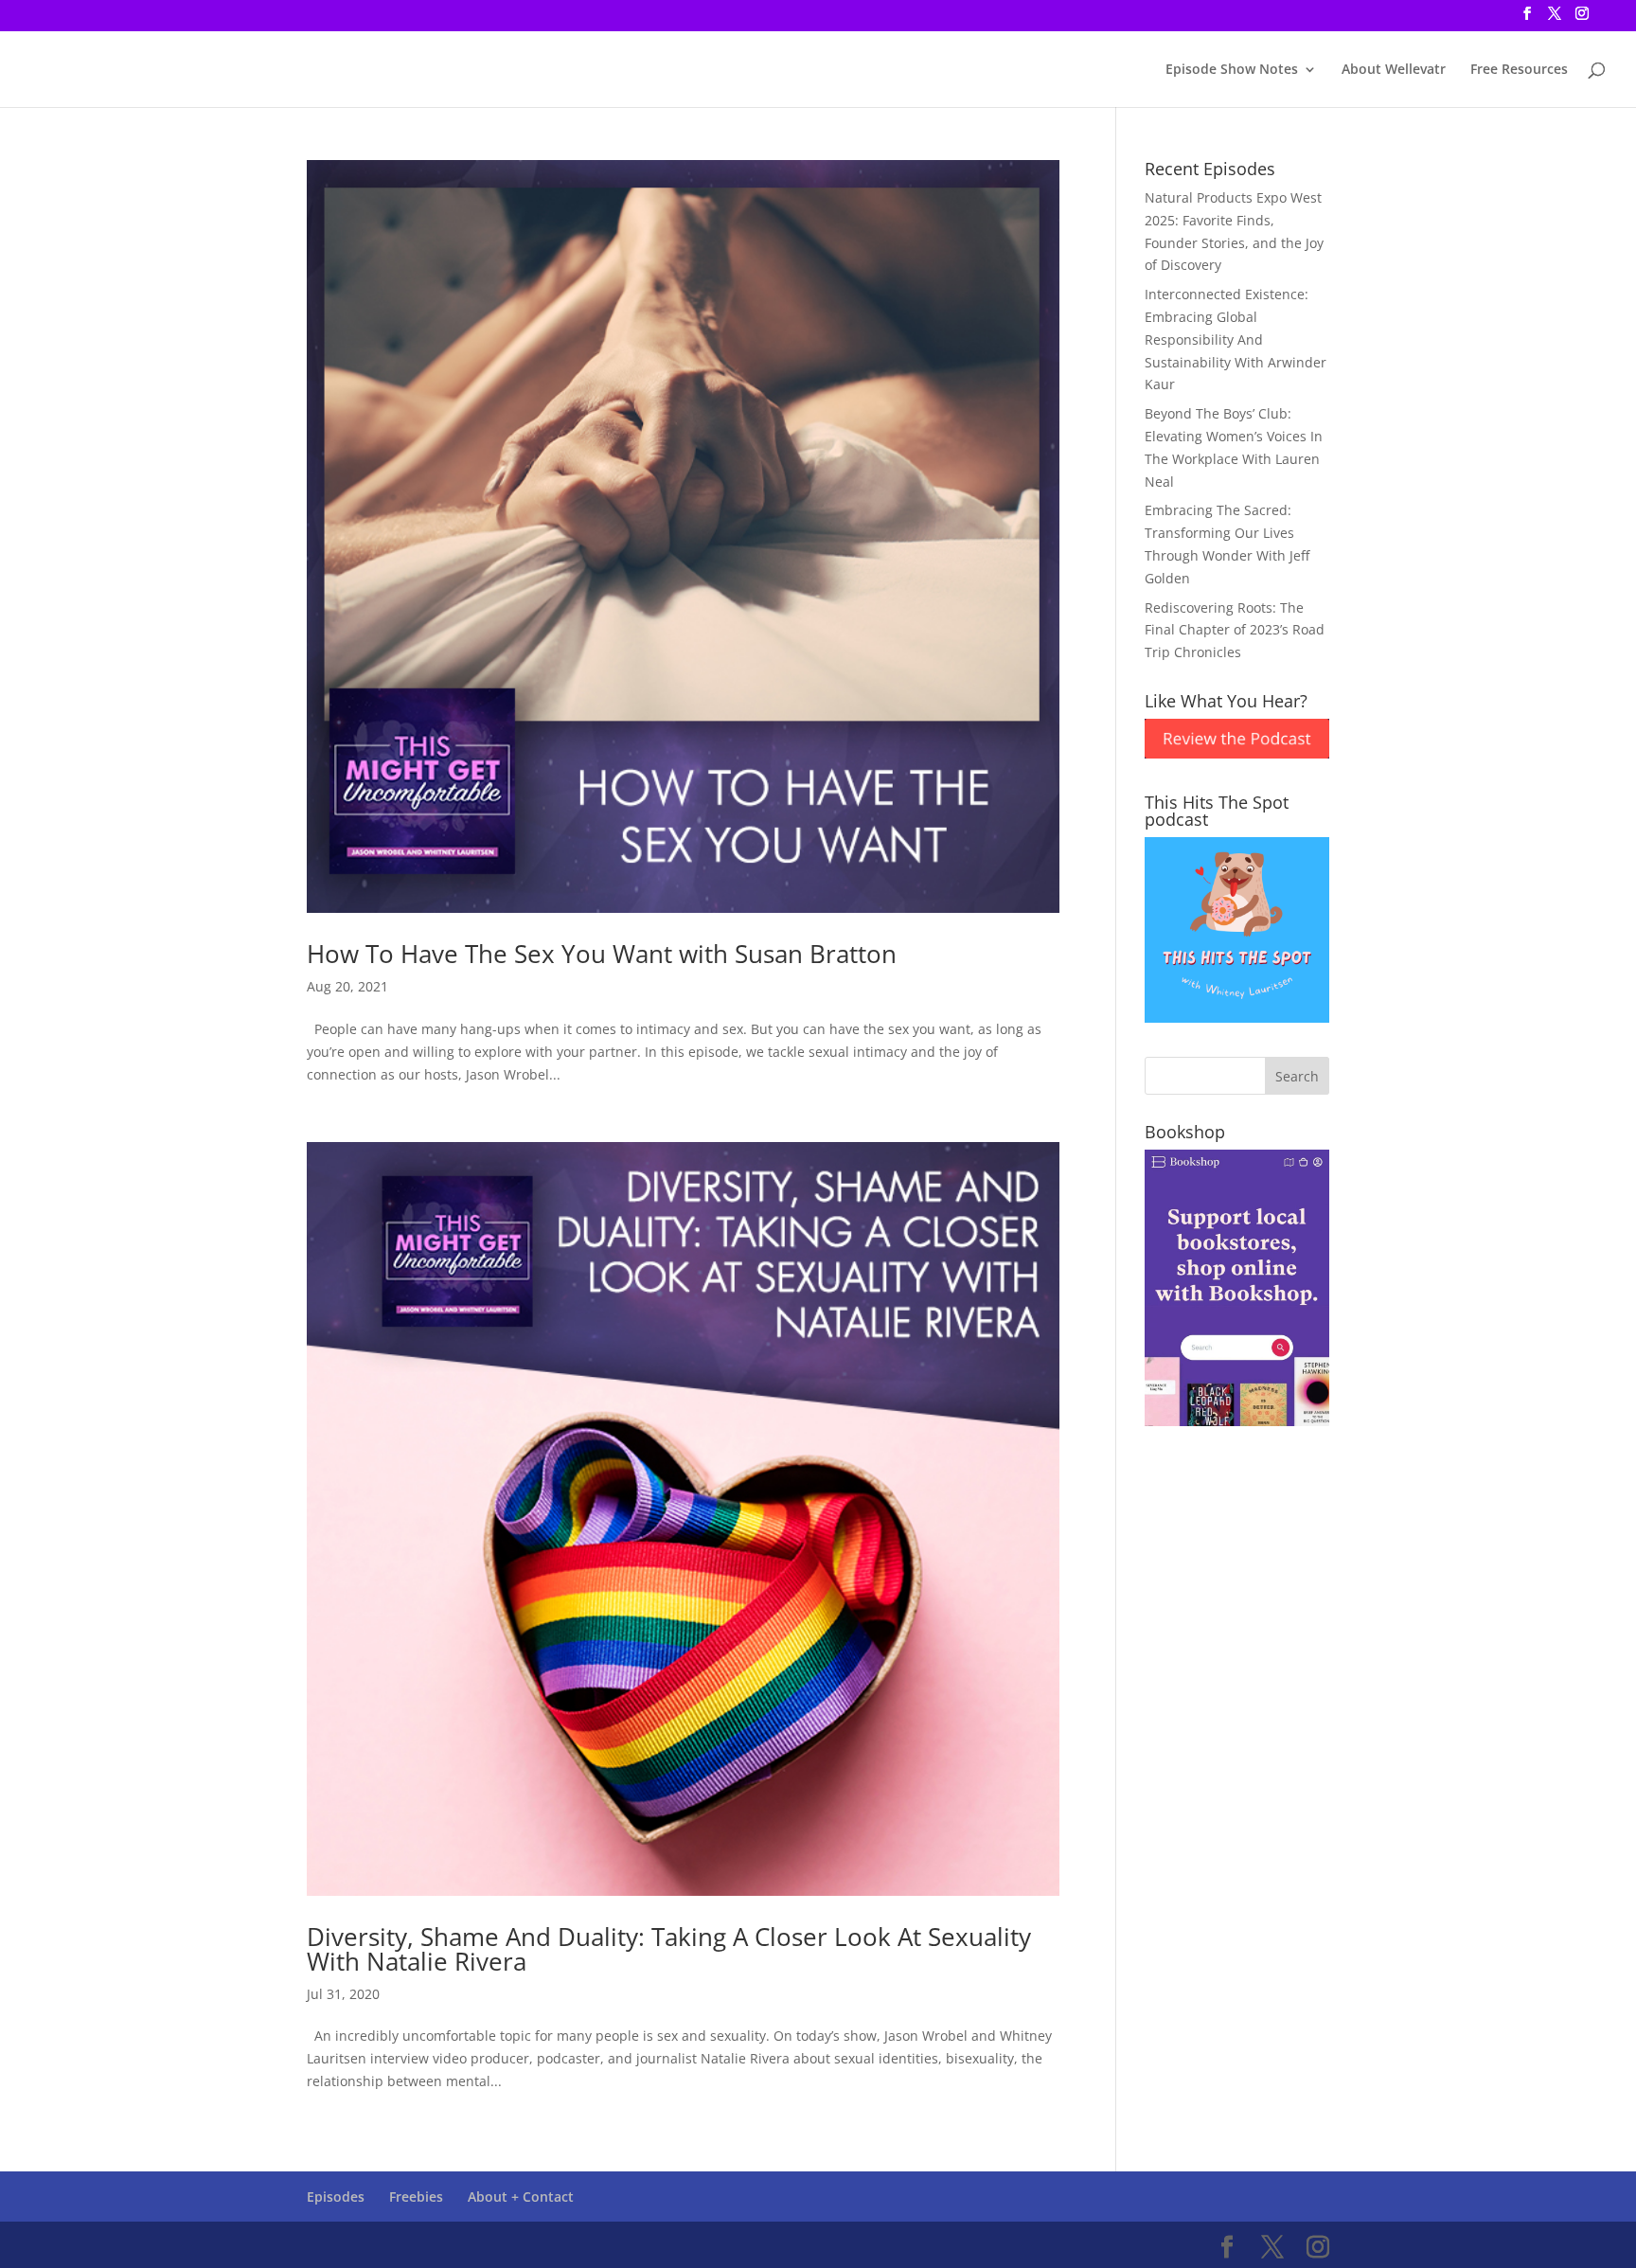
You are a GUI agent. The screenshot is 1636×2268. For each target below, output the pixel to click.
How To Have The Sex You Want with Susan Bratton (602, 954)
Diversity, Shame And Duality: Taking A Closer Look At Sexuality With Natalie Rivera (669, 1949)
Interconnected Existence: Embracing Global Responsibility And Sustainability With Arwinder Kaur (1236, 339)
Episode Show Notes (1232, 70)
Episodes (336, 2197)
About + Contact (521, 2197)
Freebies (416, 2197)
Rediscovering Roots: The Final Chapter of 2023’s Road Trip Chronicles (1235, 630)
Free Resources (1519, 70)
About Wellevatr (1394, 70)
